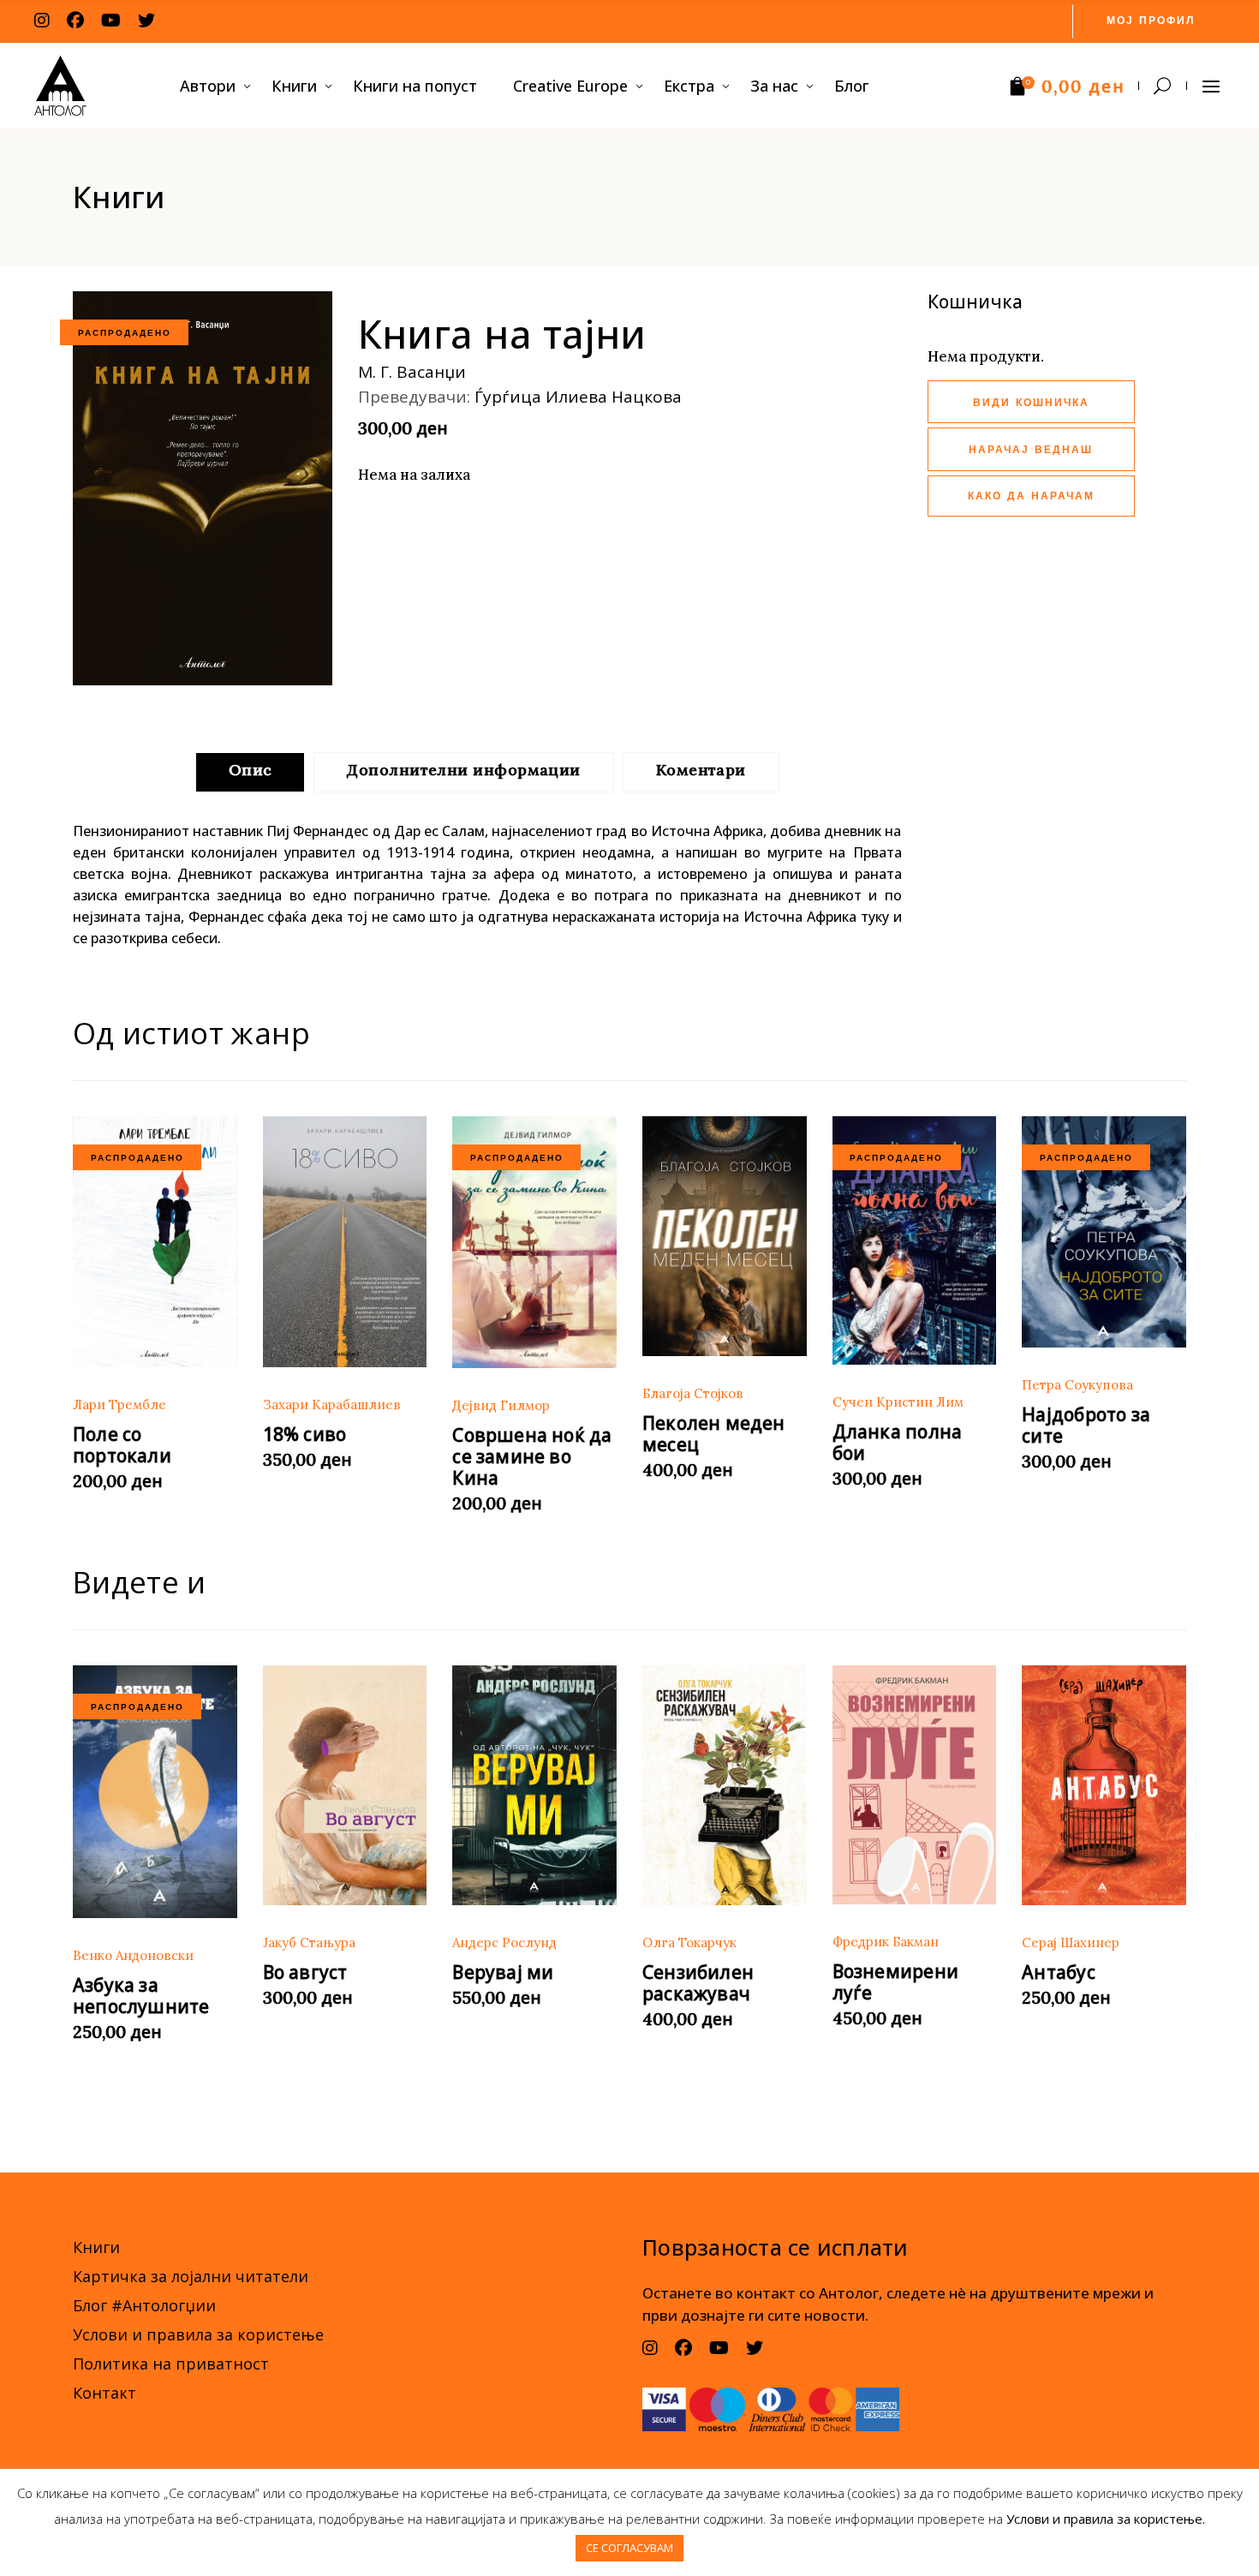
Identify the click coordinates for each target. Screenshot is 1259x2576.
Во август (305, 1972)
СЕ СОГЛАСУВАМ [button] (629, 2548)
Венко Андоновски (133, 1955)
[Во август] (345, 1786)
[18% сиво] (345, 1242)
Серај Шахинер (1071, 1942)
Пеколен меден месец (714, 1434)
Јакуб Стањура (309, 1942)
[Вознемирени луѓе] (915, 1785)
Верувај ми (503, 1972)
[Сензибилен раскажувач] (725, 1786)
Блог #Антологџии (144, 2305)
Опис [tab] (251, 770)
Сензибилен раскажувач (698, 1983)
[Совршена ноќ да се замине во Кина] (534, 1242)
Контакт (104, 2393)
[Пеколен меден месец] (725, 1237)
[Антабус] (1104, 1786)
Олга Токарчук (689, 1942)
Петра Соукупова (1077, 1385)
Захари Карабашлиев (332, 1405)
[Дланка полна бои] (915, 1240)
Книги (96, 2247)
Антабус (1058, 1972)
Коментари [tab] (701, 770)
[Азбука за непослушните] (155, 1792)
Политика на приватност (171, 2364)
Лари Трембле (119, 1405)
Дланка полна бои (898, 1442)
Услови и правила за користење (198, 2334)
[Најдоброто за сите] (1104, 1232)
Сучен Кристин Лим (898, 1402)
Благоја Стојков (693, 1393)
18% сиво (305, 1434)
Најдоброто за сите (1086, 1425)
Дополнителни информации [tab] (463, 770)
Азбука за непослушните (141, 1996)
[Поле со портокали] (155, 1242)
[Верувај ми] (534, 1786)
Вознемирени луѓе (895, 1982)
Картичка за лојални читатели (191, 2276)
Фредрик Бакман (886, 1942)
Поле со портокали (122, 1445)
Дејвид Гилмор (501, 1405)
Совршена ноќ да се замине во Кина (532, 1456)
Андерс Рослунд (504, 1942)
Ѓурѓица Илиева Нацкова (578, 397)
